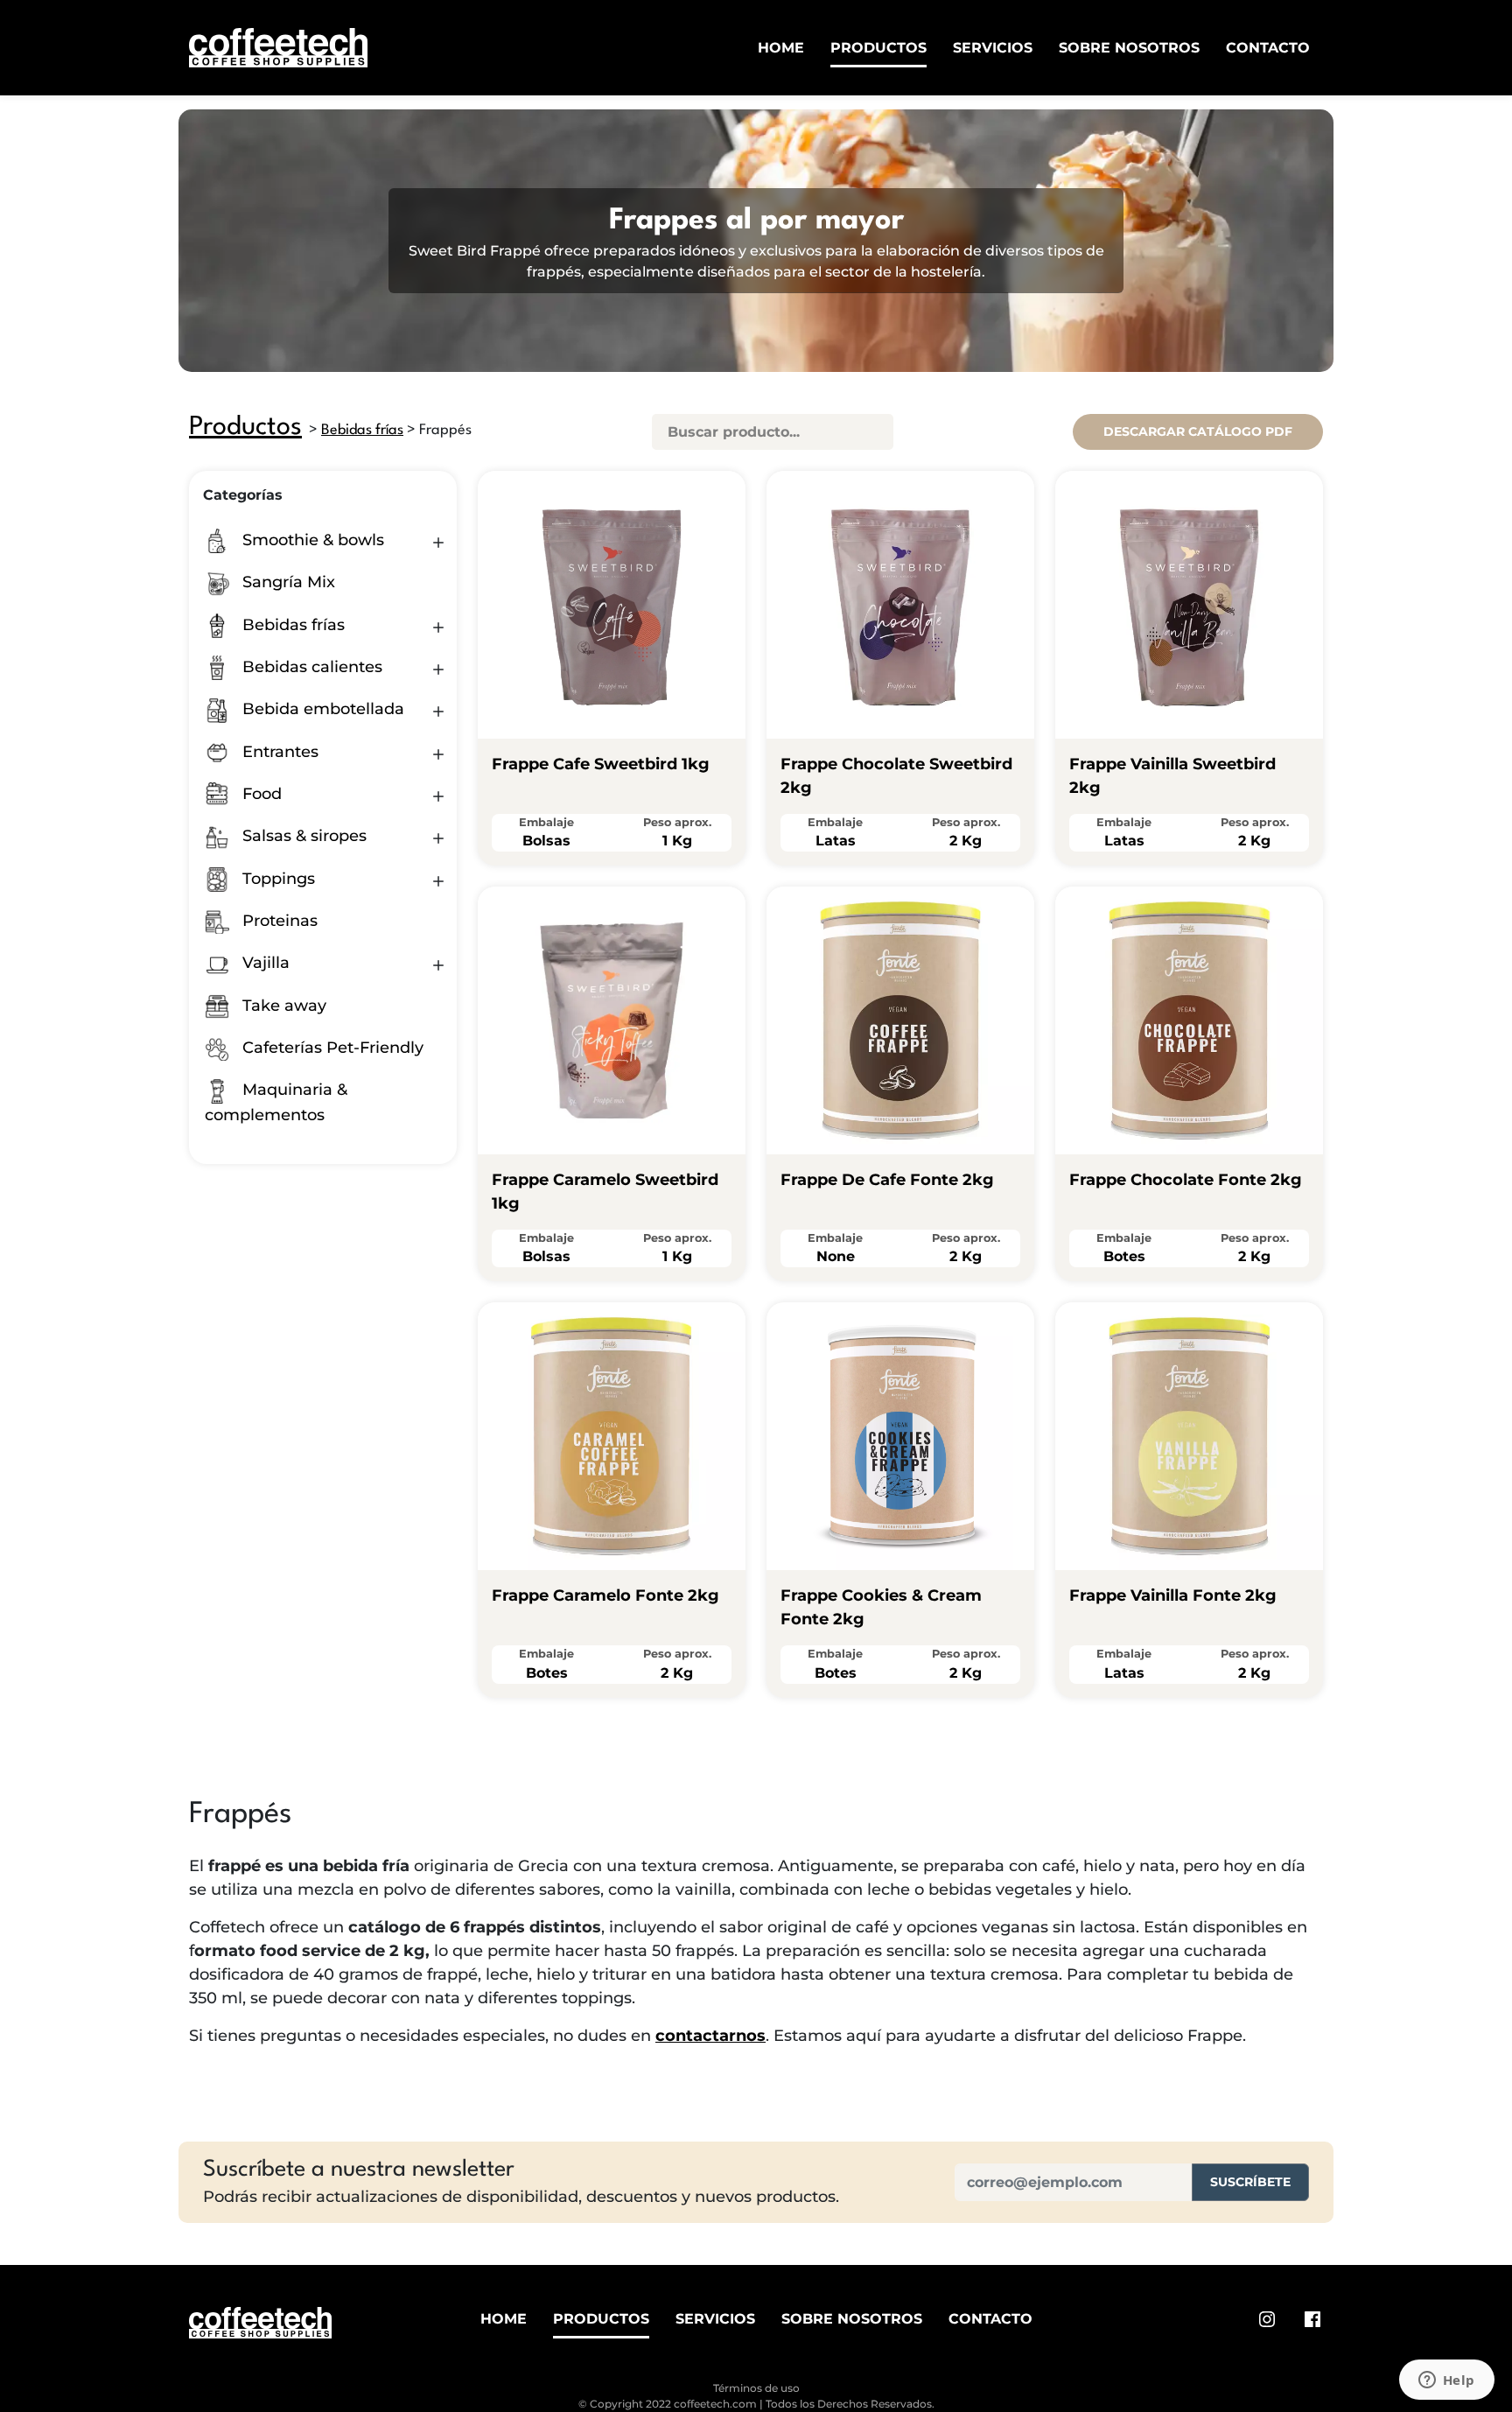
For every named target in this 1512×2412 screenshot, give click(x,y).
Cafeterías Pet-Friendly (331, 1048)
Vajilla (264, 963)
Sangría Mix (287, 582)
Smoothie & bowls (311, 540)
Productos (878, 48)
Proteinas (278, 921)
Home (781, 48)
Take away (282, 1006)
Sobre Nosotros (1129, 48)
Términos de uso (756, 2388)
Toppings (276, 879)
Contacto (1268, 48)
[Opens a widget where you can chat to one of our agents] (1446, 2381)
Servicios (993, 48)
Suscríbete (1250, 2182)
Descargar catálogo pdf (1198, 431)
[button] (438, 543)
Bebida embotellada (321, 709)
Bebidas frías (362, 430)
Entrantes (278, 752)
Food (260, 794)
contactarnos (710, 2036)
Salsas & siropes (302, 836)
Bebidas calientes (310, 667)
